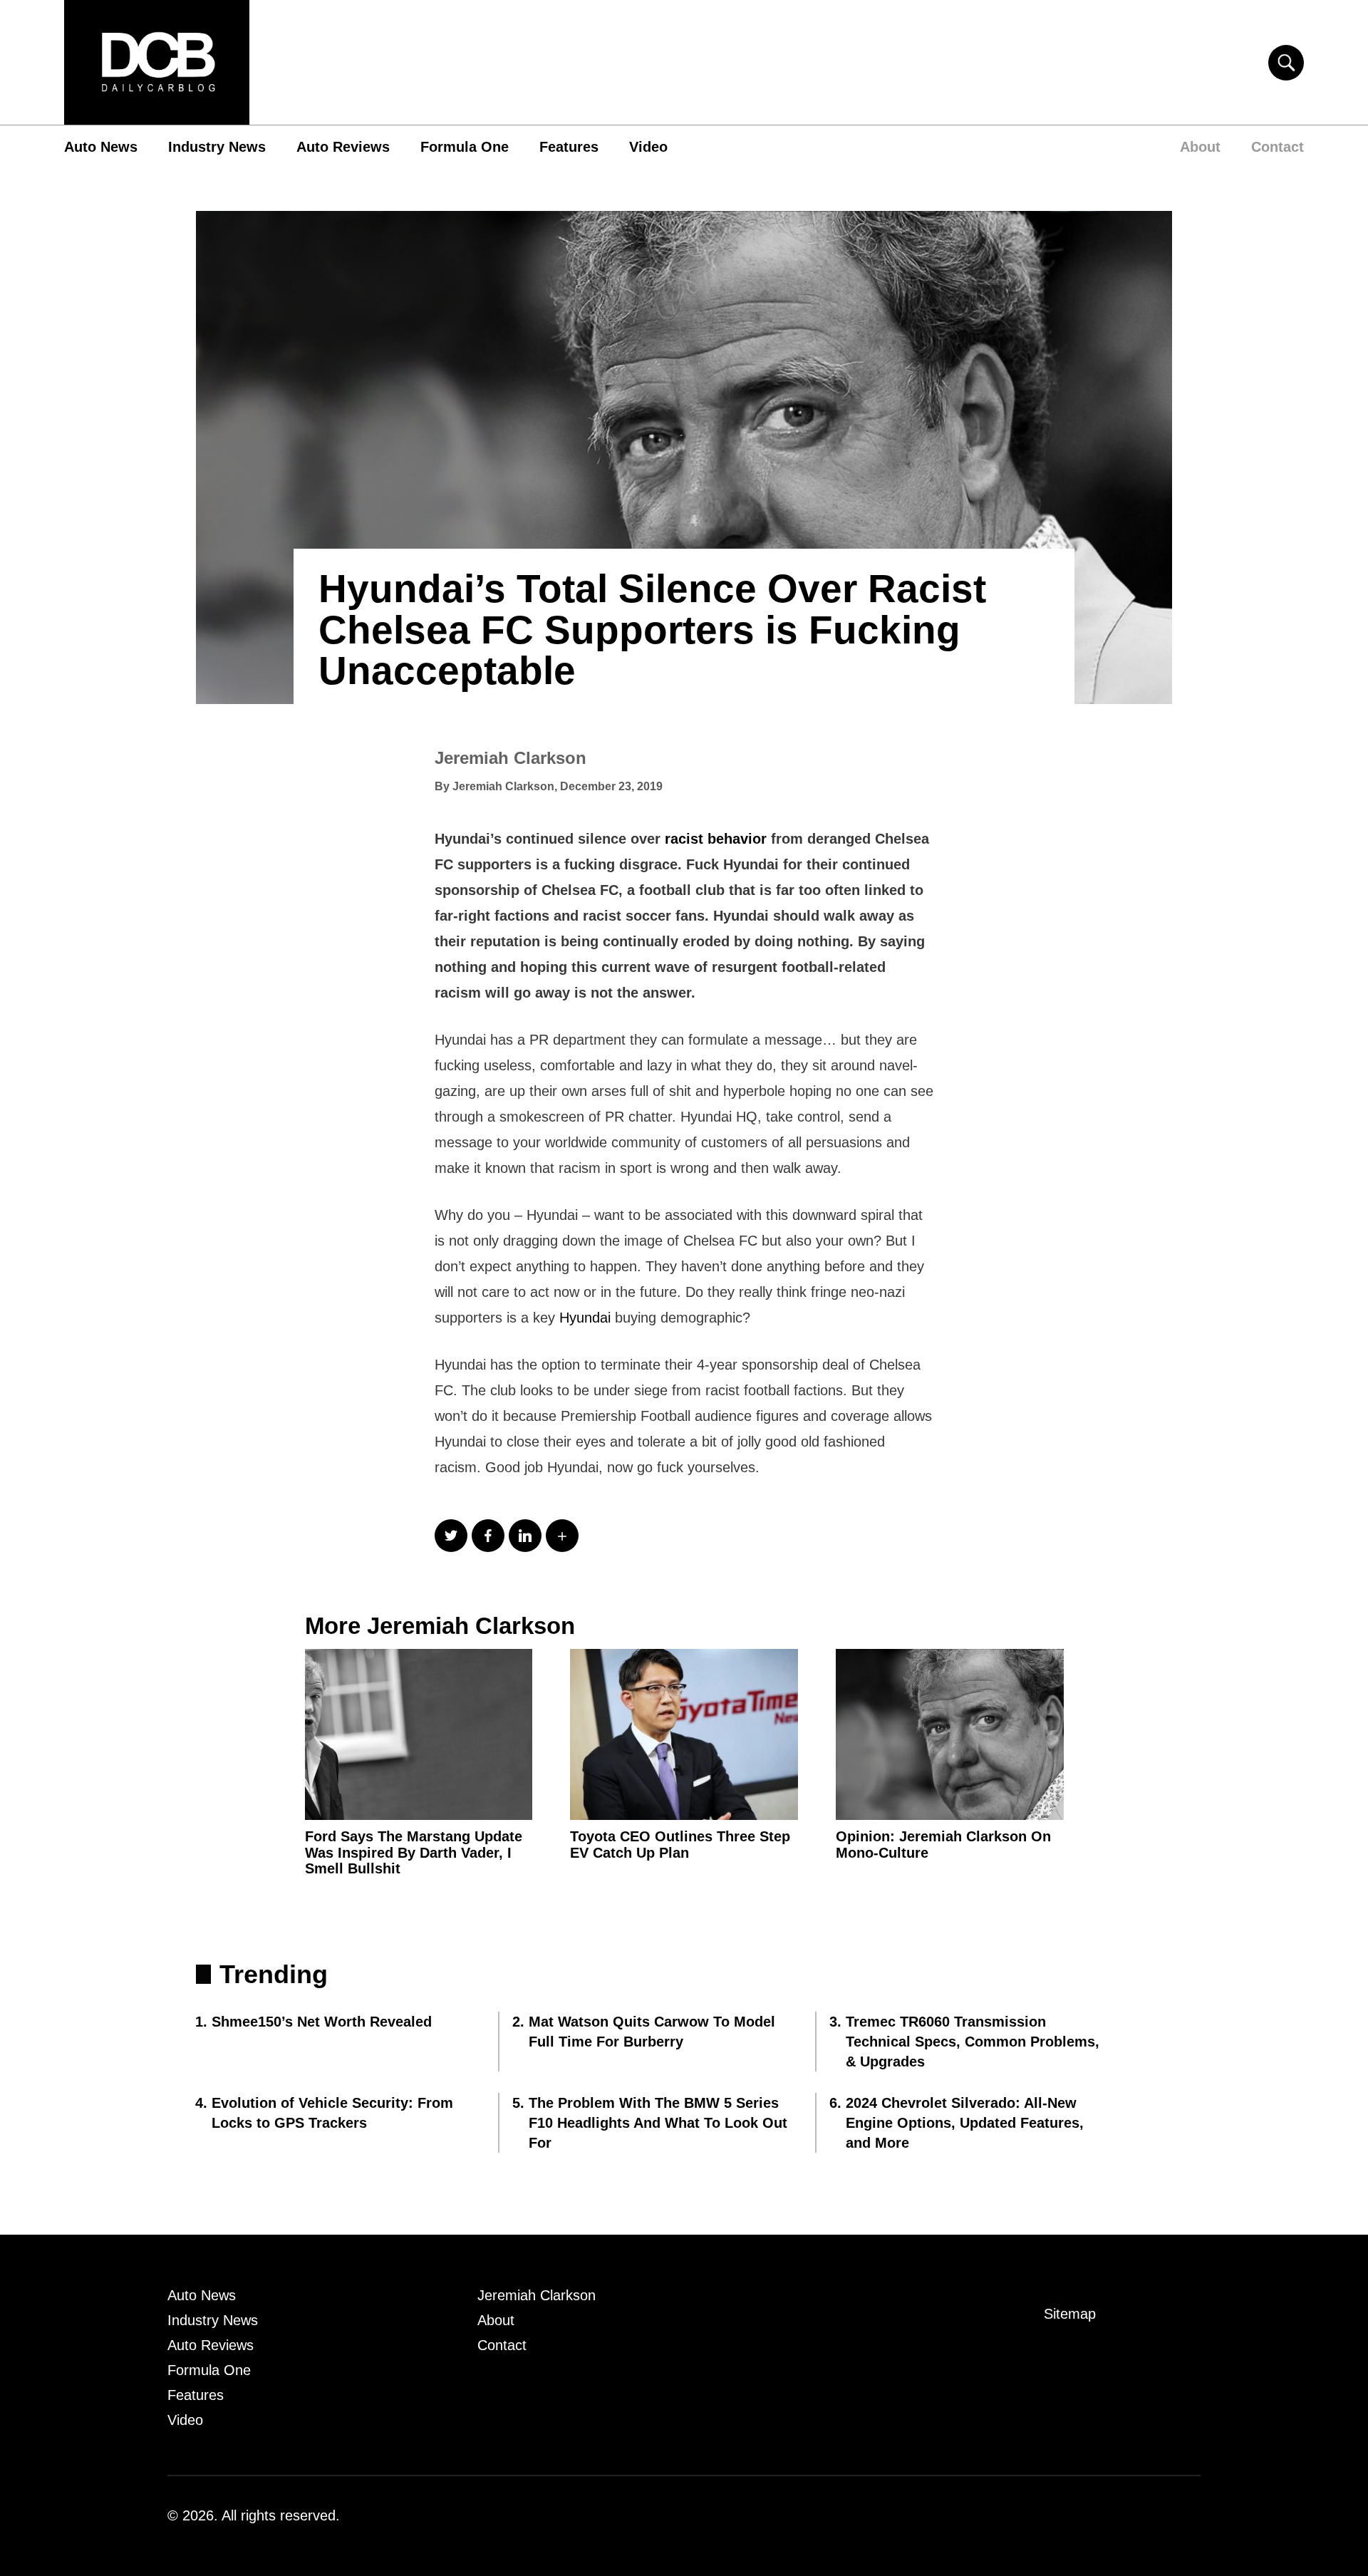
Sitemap (1070, 2314)
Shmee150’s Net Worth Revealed (322, 2022)
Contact (1278, 147)
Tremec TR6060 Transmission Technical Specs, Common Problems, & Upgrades (973, 2042)
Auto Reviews (343, 147)
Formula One (465, 147)
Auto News (101, 147)
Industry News (217, 147)
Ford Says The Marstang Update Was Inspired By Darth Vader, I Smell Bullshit (414, 1853)
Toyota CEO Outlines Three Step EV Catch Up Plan (680, 1845)
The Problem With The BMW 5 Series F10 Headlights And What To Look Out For (658, 2123)
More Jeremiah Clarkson (440, 1626)
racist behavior (716, 839)
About (1200, 147)
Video (648, 147)
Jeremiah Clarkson (511, 758)
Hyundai (585, 1318)
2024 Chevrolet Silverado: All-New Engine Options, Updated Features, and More (965, 2123)
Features (569, 147)
